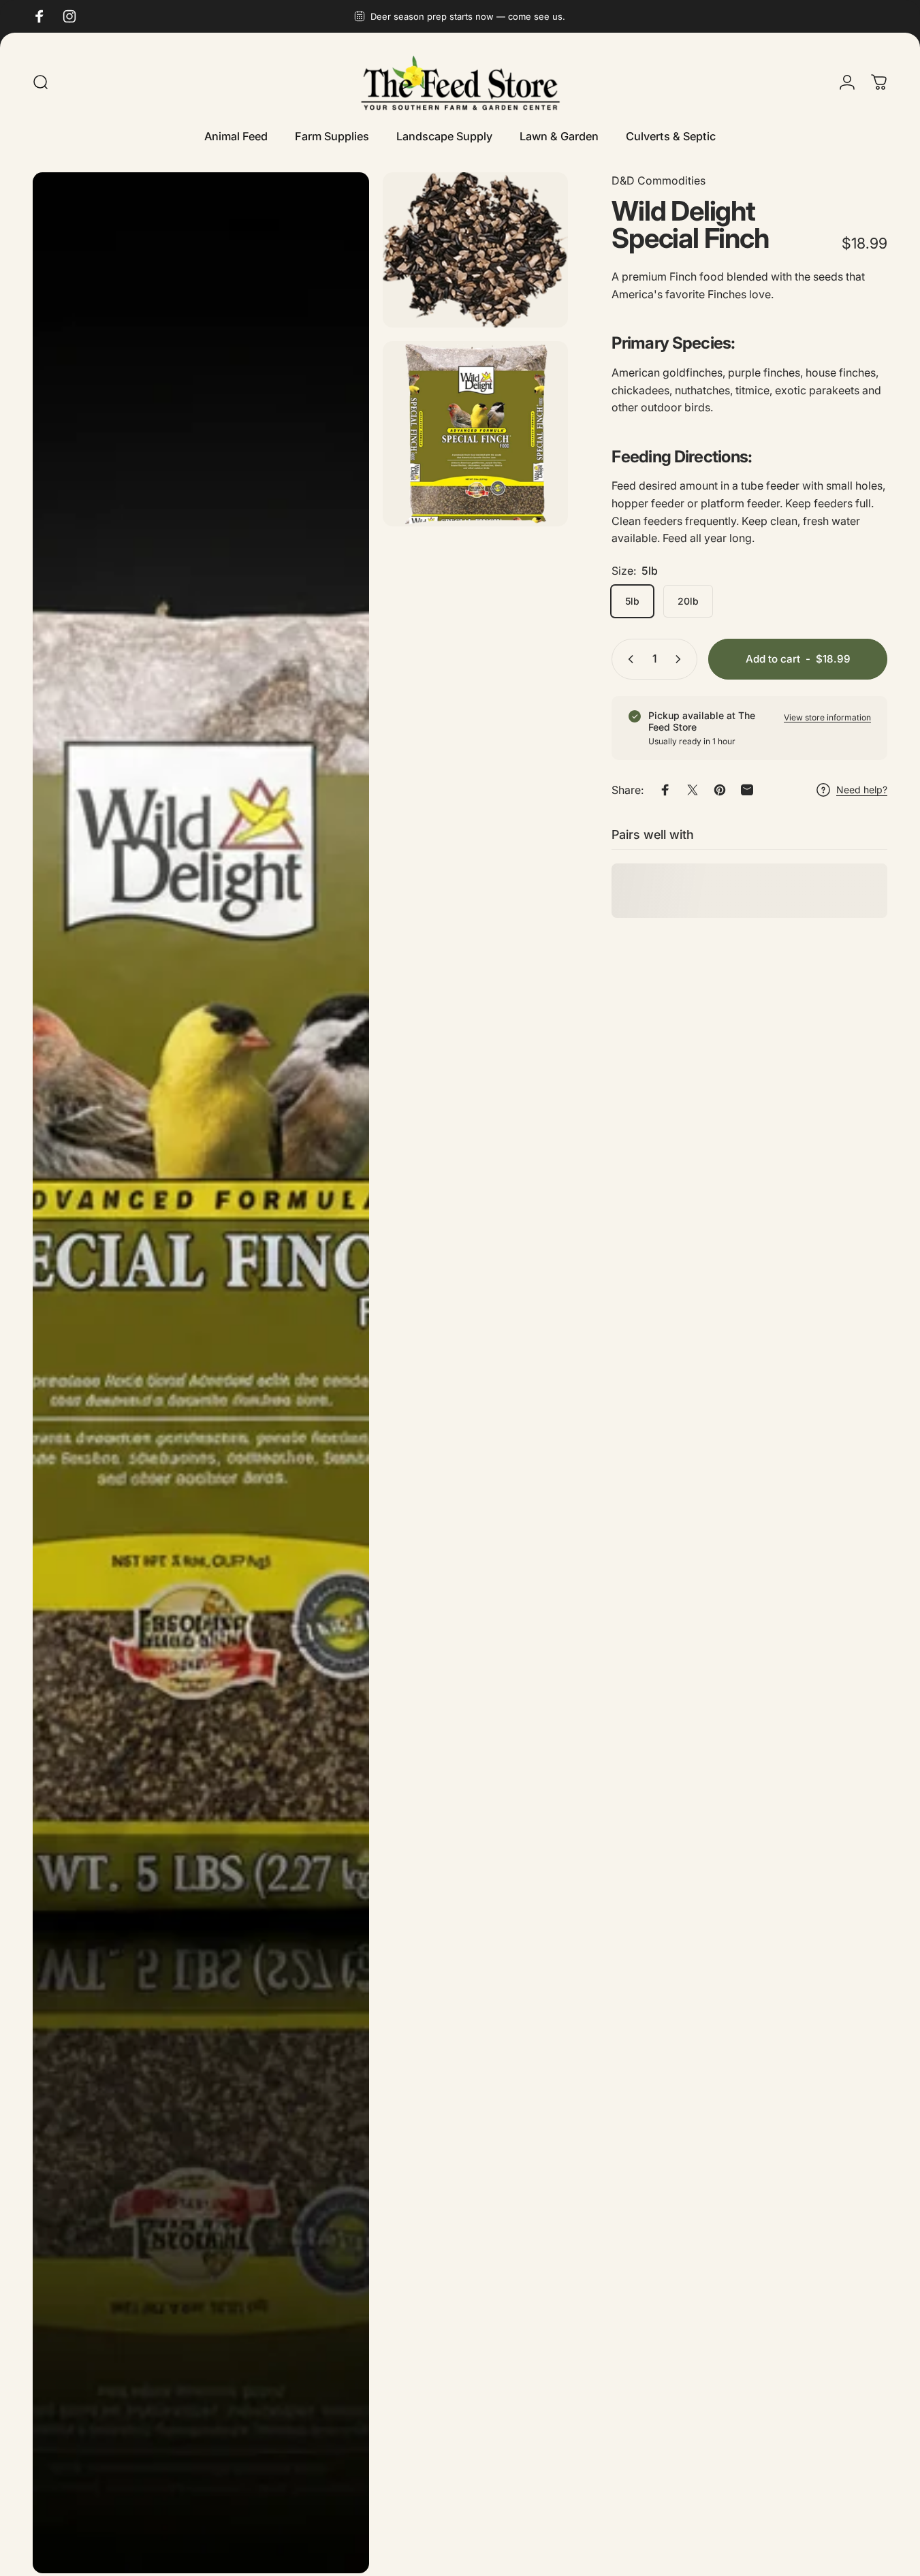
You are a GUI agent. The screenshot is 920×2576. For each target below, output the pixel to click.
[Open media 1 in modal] (201, 1373)
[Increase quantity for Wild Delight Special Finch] (681, 659)
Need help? (862, 790)
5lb (632, 601)
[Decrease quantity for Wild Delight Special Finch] (628, 659)
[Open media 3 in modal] (475, 434)
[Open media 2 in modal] (475, 250)
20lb (688, 601)
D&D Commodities (659, 180)
